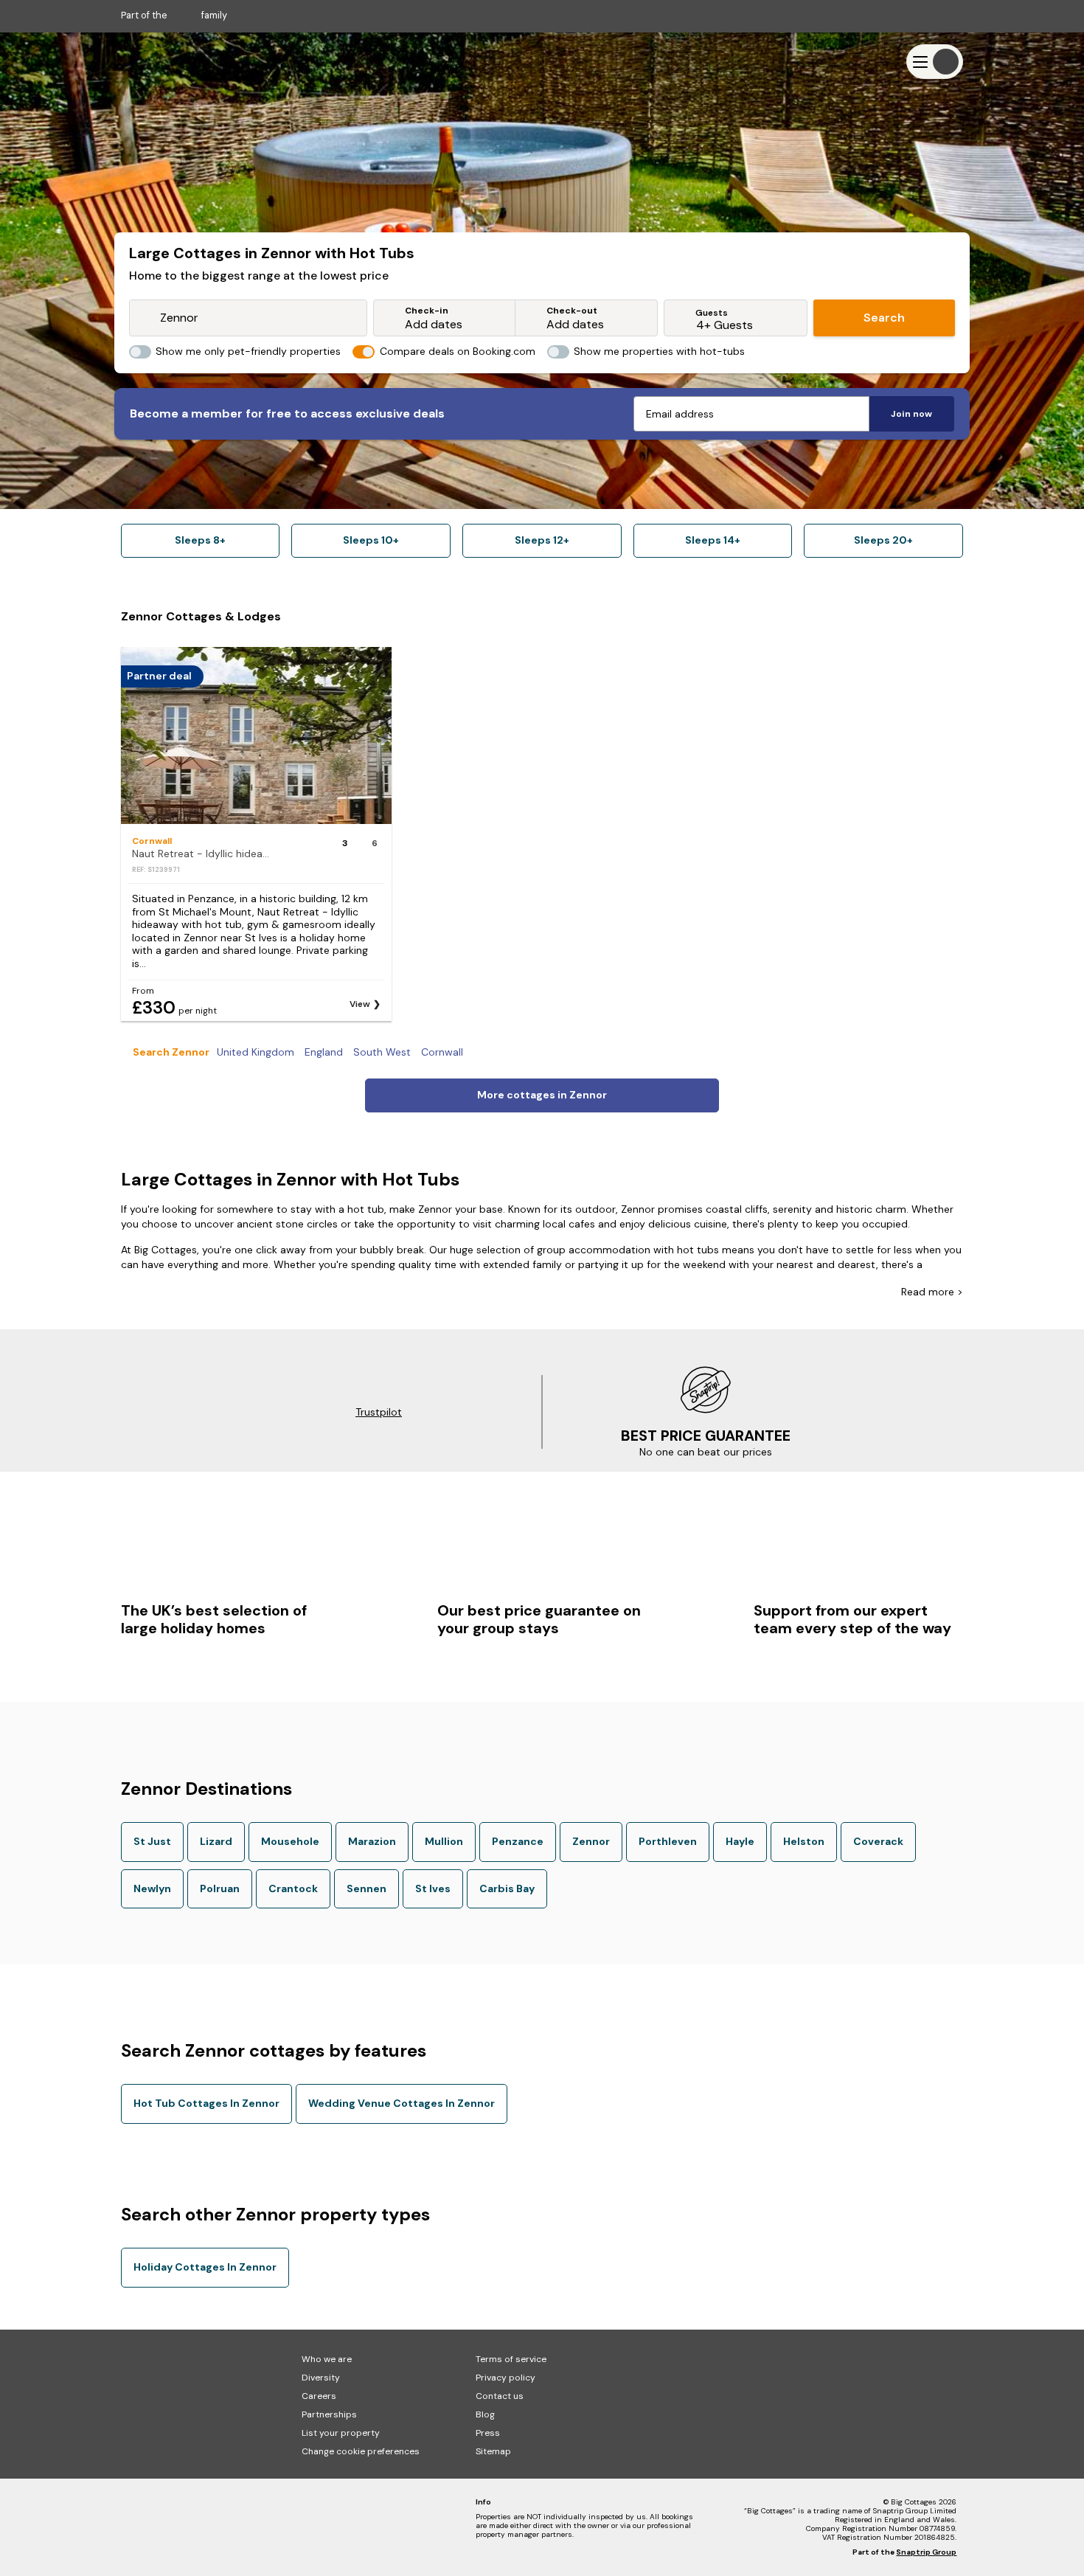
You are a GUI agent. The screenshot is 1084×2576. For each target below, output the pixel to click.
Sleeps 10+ (371, 540)
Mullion (444, 1841)
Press (488, 2433)
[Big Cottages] (165, 62)
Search (884, 318)
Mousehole (290, 1841)
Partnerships (329, 2414)
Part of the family (174, 15)
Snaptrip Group (926, 2552)
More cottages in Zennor (542, 1095)
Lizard (216, 1841)
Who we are (327, 2359)
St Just (152, 1841)
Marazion (372, 1841)
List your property (341, 2433)
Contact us (500, 2396)
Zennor (591, 1841)
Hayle (740, 1841)
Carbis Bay (507, 1888)
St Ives (433, 1888)
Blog (485, 2414)
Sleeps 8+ (200, 540)
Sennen (366, 1888)
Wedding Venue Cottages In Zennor (402, 2103)
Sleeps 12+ (542, 540)
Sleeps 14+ (713, 540)
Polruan (220, 1888)
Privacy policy (505, 2378)
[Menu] (935, 62)
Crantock (293, 1888)
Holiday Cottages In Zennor (205, 2267)
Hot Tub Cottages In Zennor (206, 2103)
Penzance (518, 1841)
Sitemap (493, 2451)
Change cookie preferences (361, 2451)
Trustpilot (379, 1412)
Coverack (878, 1841)
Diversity (321, 2378)
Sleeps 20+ (883, 540)
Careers (319, 2396)
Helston (804, 1841)
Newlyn (152, 1888)
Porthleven (668, 1841)
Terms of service (511, 2359)
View (360, 1004)
